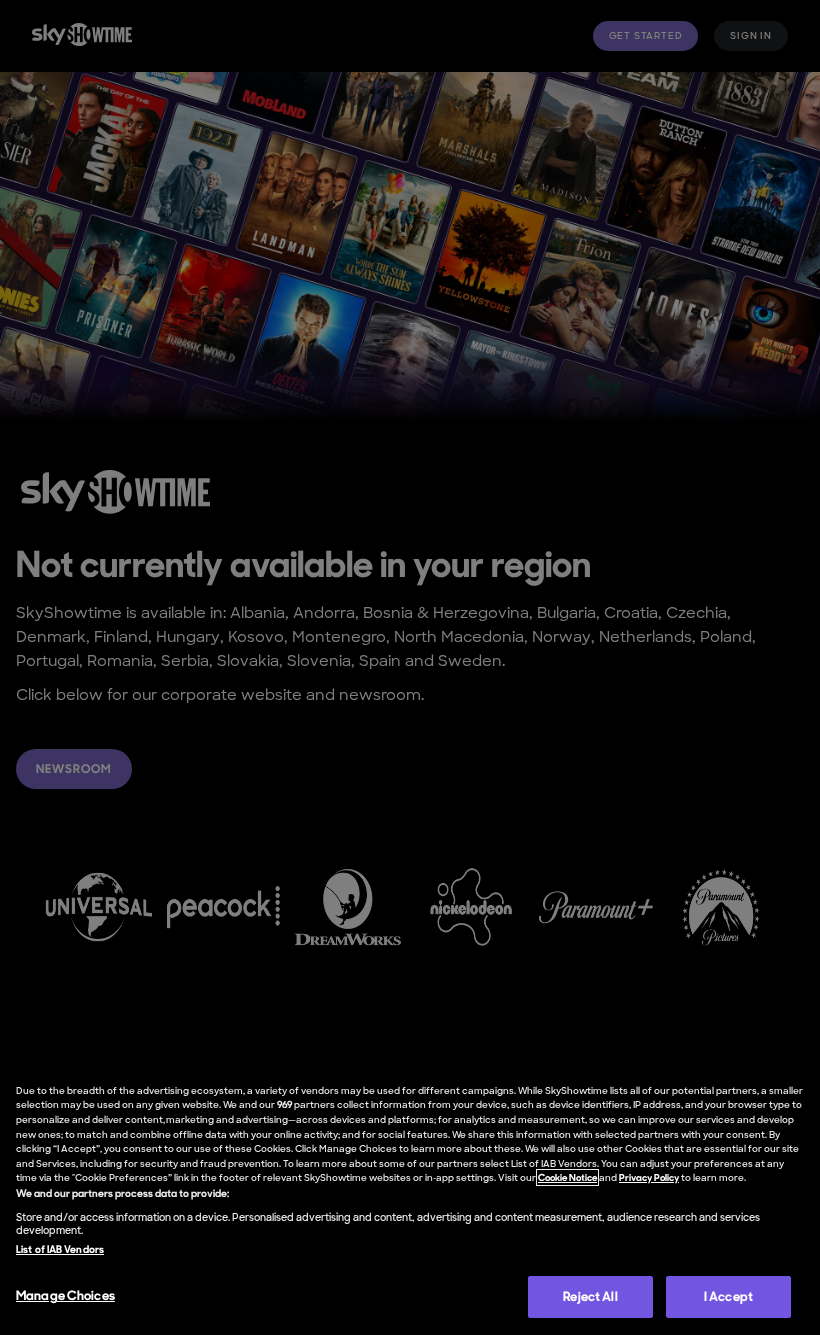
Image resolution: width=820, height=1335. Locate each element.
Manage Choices (65, 1295)
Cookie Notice (567, 1177)
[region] (410, 1199)
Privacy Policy (649, 1177)
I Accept (728, 1296)
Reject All (590, 1296)
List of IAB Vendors (60, 1249)
